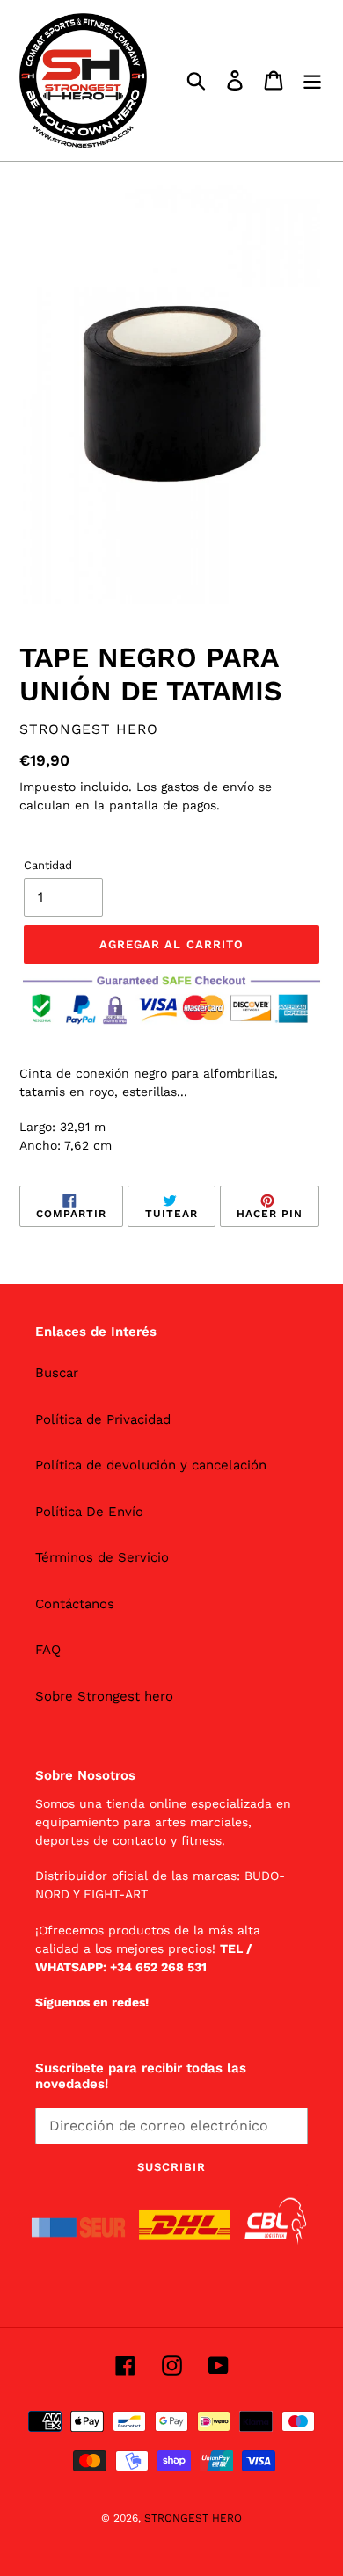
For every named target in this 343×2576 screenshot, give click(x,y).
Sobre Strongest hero (104, 1696)
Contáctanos (75, 1604)
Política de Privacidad (103, 1419)
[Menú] (312, 81)
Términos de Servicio (102, 1557)
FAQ (48, 1650)
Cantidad (48, 865)
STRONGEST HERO (193, 2518)
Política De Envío (89, 1512)
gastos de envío (208, 787)
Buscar (57, 1373)
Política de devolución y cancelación (151, 1465)
